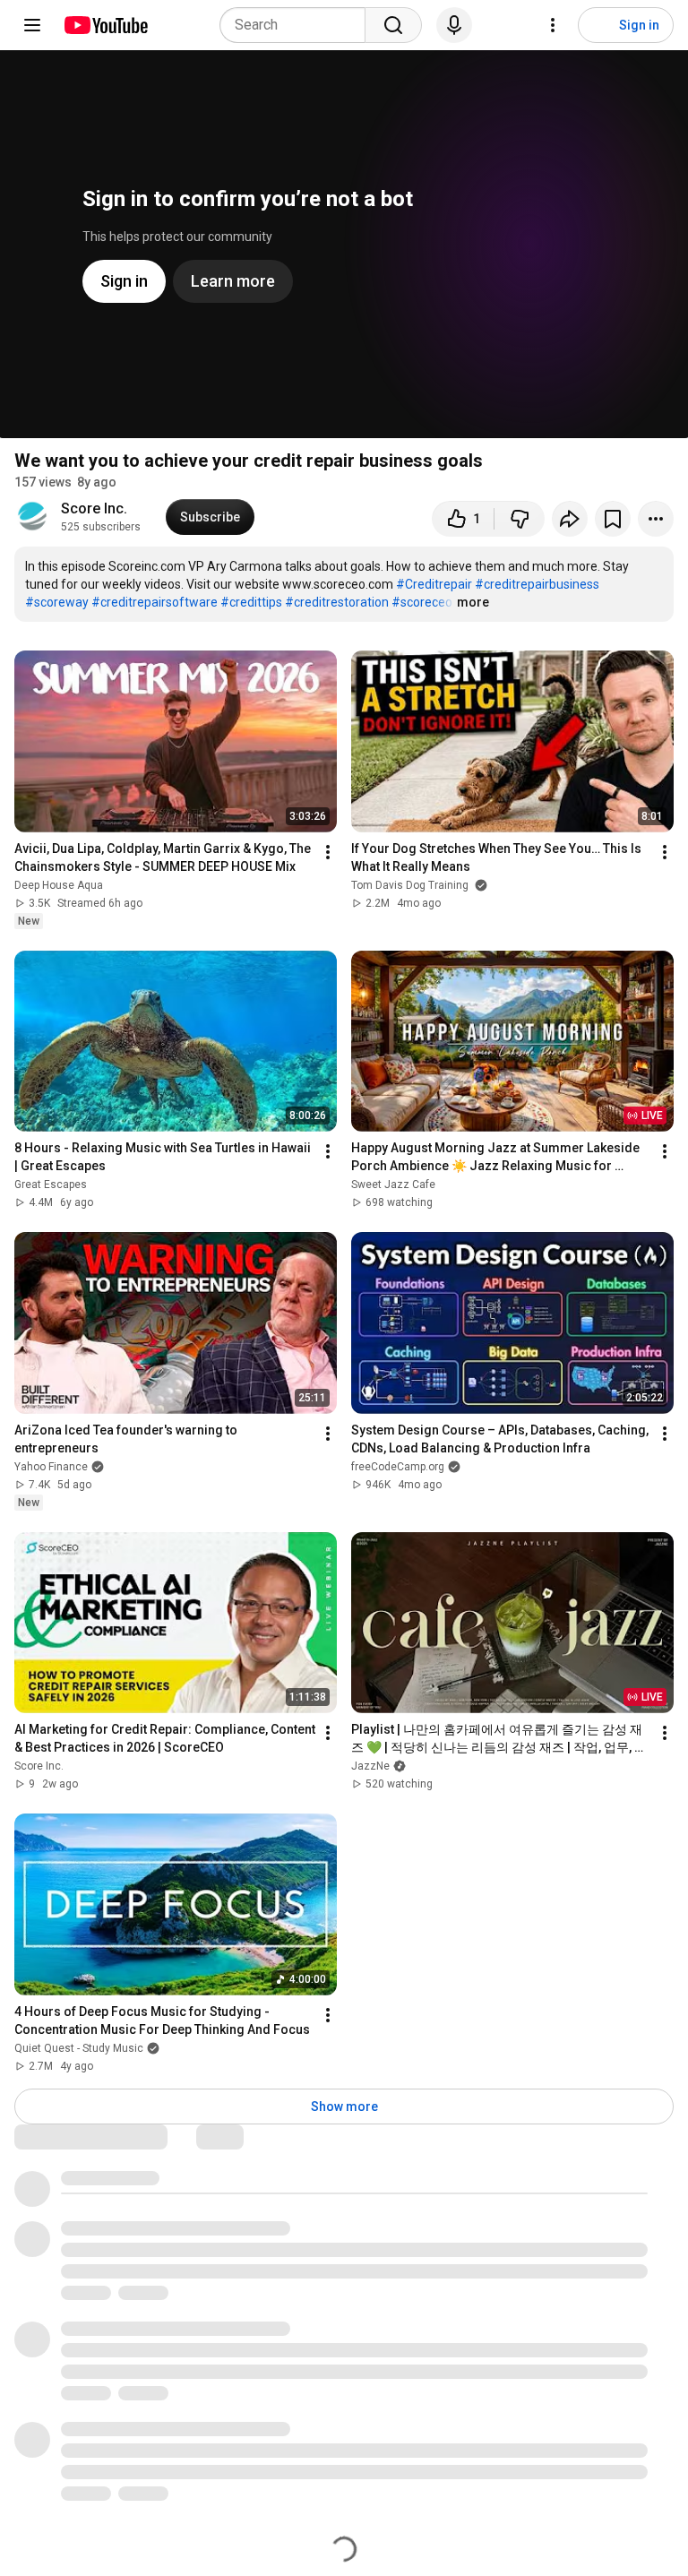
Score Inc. (94, 508)
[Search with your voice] (454, 25)
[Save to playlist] (613, 519)
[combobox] (298, 25)
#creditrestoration (337, 602)
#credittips (251, 602)
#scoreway (57, 602)
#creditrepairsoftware (155, 602)
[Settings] (553, 25)
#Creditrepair (434, 584)
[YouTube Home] (105, 25)
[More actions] (656, 519)
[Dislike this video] (520, 519)
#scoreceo (422, 602)
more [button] (473, 602)
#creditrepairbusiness (537, 584)
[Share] (570, 519)
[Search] (393, 25)
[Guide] (32, 25)
